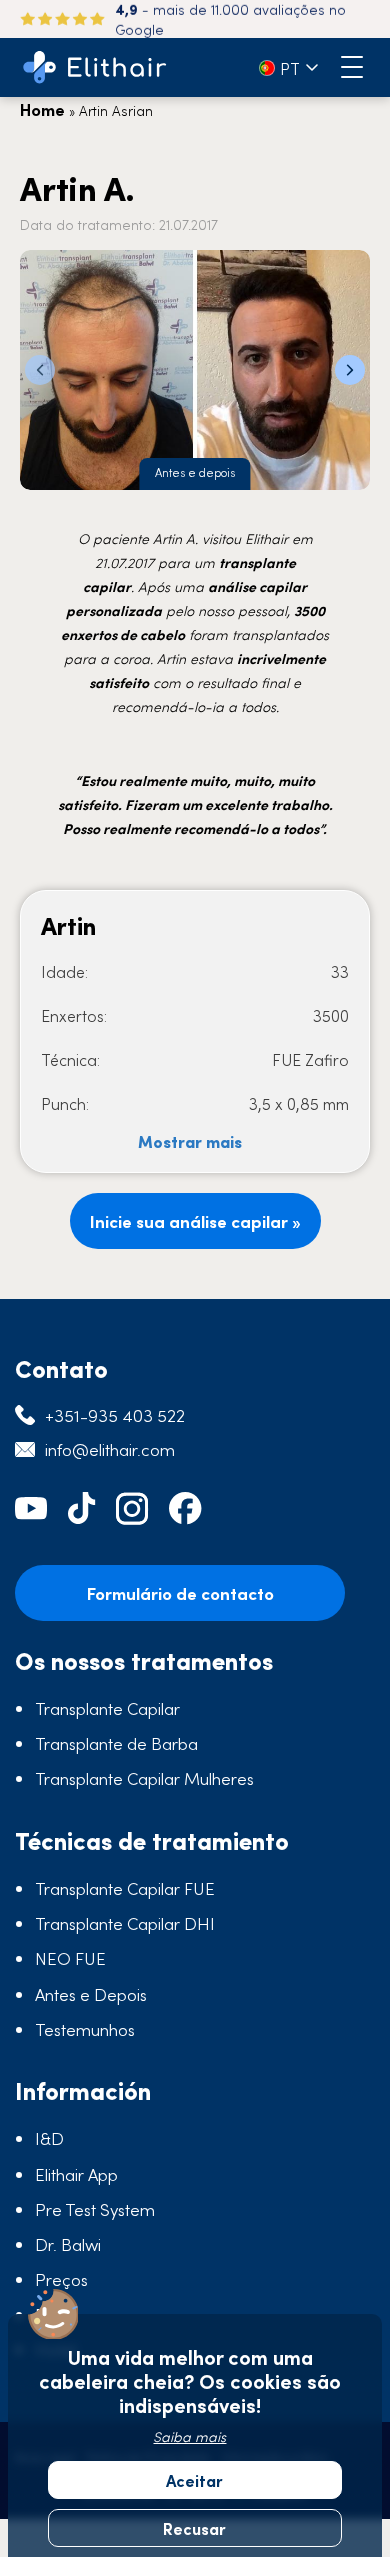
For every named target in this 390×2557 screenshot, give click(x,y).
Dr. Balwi (68, 2244)
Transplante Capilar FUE (125, 1888)
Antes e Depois (91, 1994)
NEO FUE (70, 1958)
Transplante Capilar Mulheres (144, 1778)
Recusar (194, 2528)
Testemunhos (85, 2029)
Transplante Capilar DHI (125, 1923)
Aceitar (194, 2480)
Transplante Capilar (107, 1708)
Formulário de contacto (180, 1593)
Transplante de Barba (116, 1743)
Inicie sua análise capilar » (195, 1221)
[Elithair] (95, 67)
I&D (49, 2138)
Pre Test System (95, 2209)
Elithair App (76, 2174)
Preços (61, 2279)
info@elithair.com (110, 1449)
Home (42, 109)
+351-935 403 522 (115, 1415)
